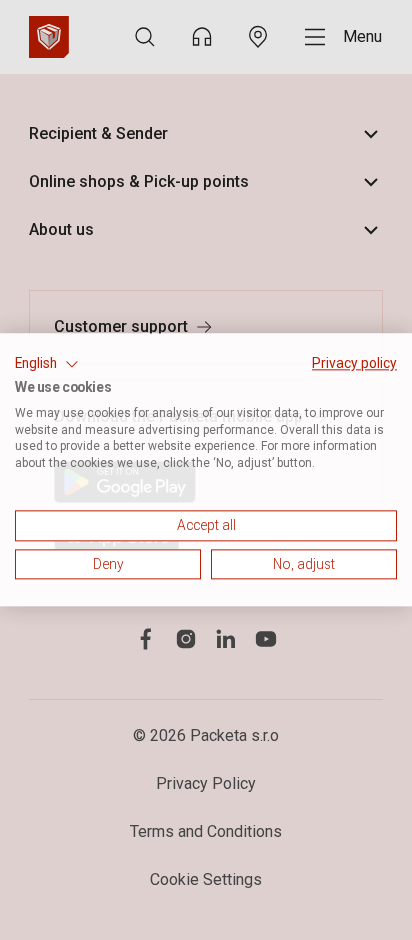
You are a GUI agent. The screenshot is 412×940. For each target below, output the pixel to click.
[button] (47, 364)
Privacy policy (354, 363)
